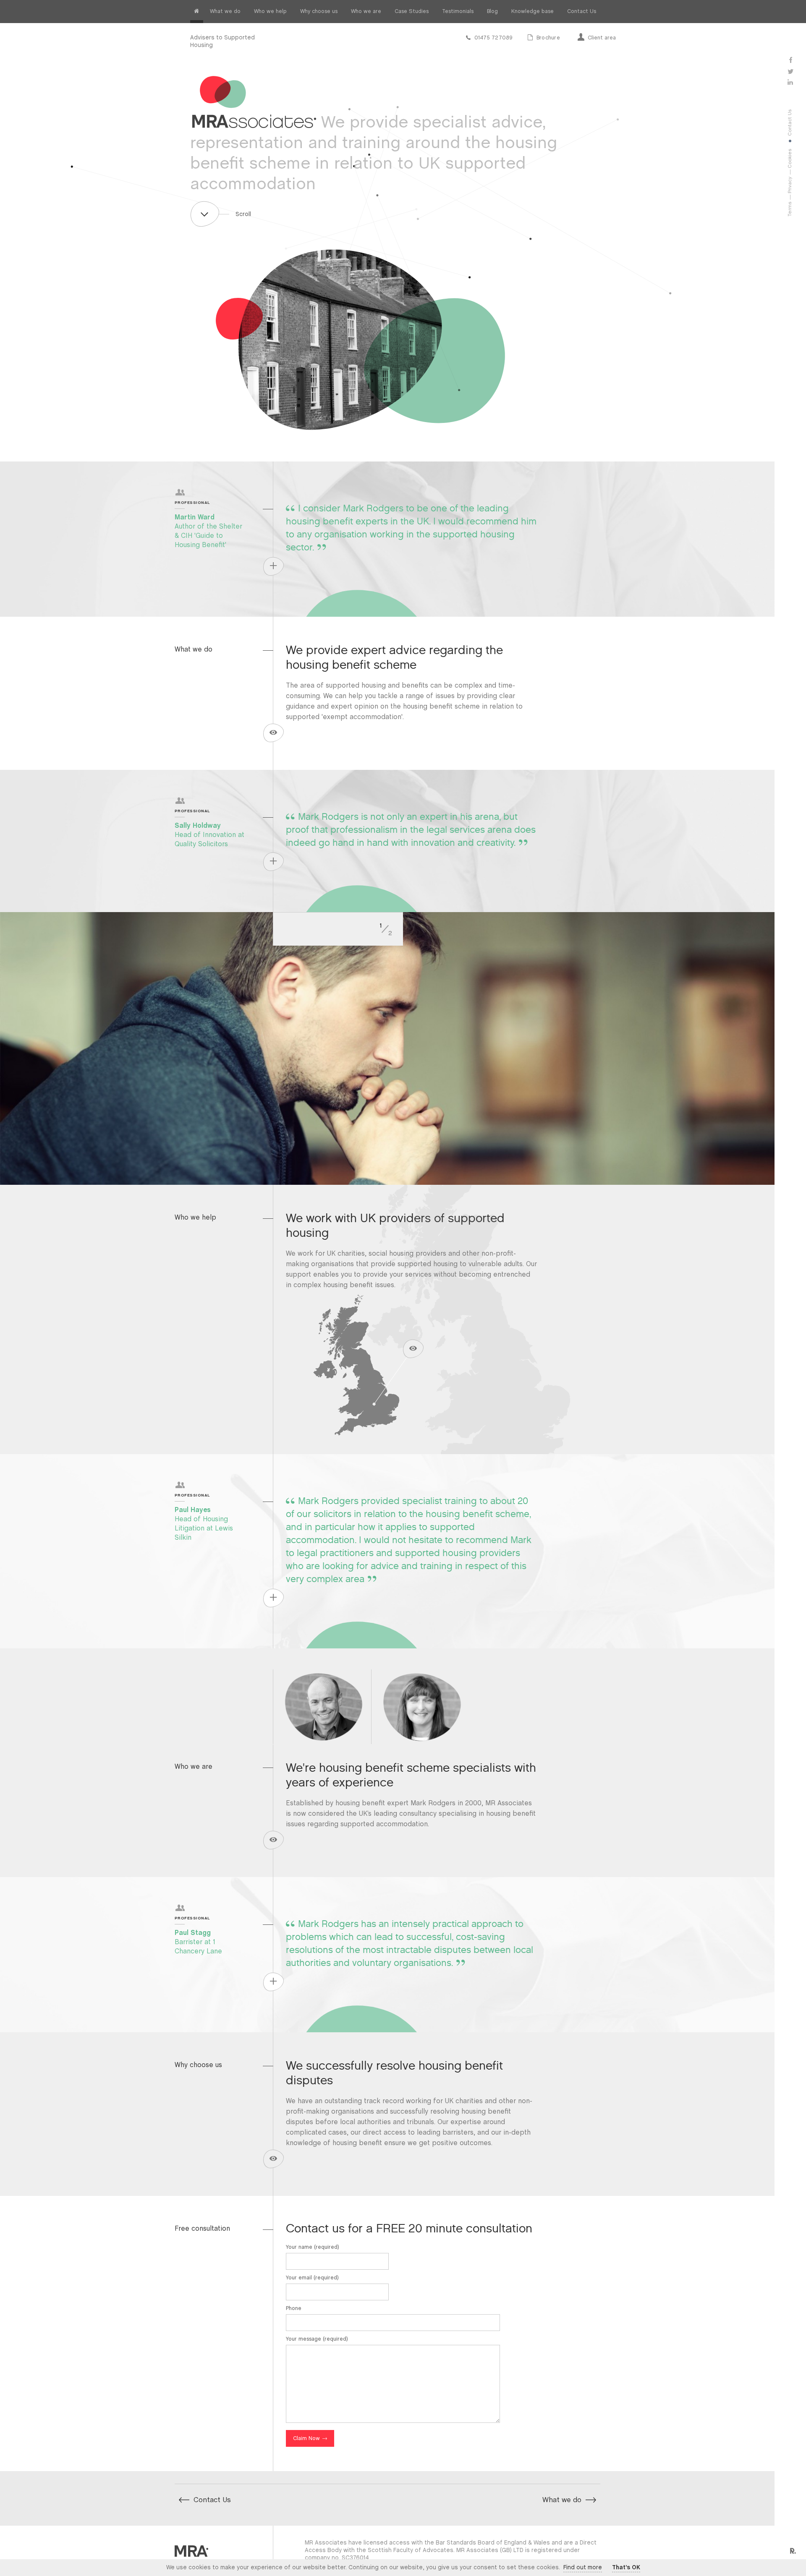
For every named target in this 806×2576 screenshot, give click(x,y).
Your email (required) (312, 2278)
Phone (294, 2309)
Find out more (583, 2568)
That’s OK (626, 2568)
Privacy (790, 185)
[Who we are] (273, 1839)
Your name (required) (313, 2247)
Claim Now (306, 2439)
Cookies (790, 159)
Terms (790, 209)
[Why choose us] (273, 2158)
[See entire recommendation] (273, 565)
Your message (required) (317, 2339)
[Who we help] (343, 1374)
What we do (225, 12)
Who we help (270, 12)
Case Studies (412, 12)
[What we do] (273, 731)
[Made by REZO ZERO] (792, 2551)
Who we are (366, 12)
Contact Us (582, 12)
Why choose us (319, 12)
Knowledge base (533, 12)
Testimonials (458, 12)
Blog (492, 12)
